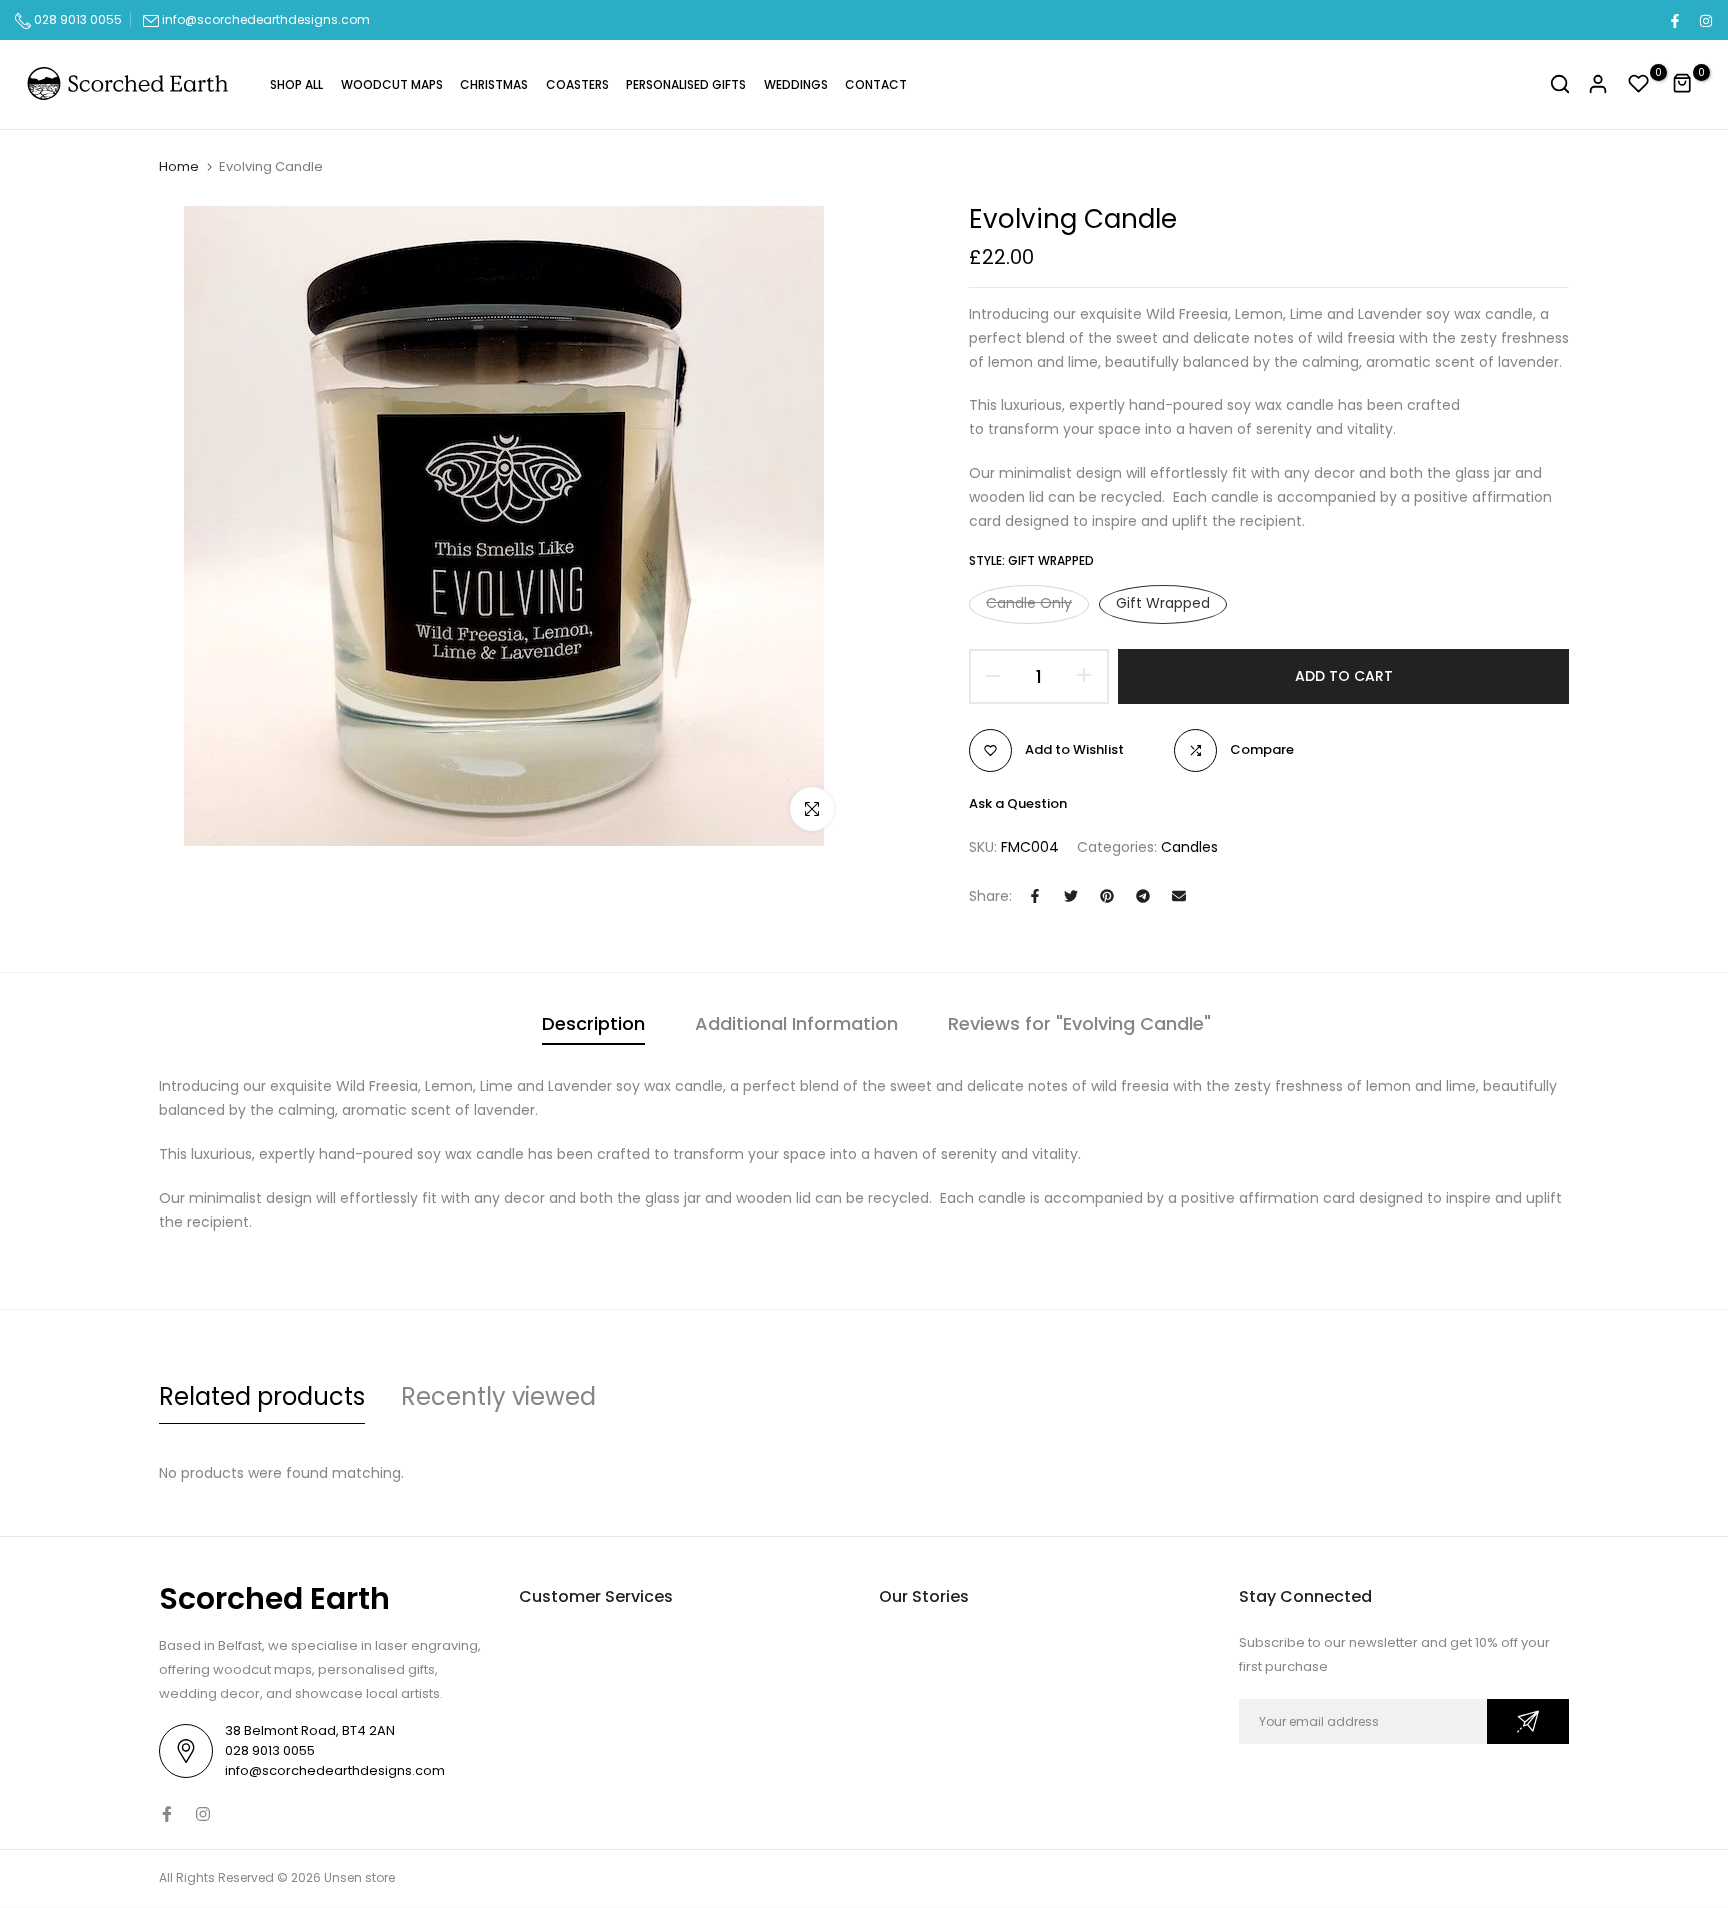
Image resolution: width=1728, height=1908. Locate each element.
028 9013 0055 (76, 19)
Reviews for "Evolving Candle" (1079, 1023)
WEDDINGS (796, 84)
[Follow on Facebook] (1674, 20)
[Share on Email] (1179, 896)
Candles (1189, 847)
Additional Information (796, 1023)
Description (593, 1023)
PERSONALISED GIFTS (686, 84)
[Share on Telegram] (1143, 896)
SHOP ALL (296, 84)
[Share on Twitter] (1071, 896)
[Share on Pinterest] (1107, 896)
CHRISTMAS (494, 84)
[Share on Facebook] (1035, 896)
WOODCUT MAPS (392, 84)
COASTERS (577, 84)
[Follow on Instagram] (1705, 20)
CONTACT (876, 84)
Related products (262, 1396)
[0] (1639, 84)
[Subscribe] (1528, 1721)
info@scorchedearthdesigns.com (266, 19)
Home (179, 167)
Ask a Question (1018, 803)
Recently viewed (498, 1396)
